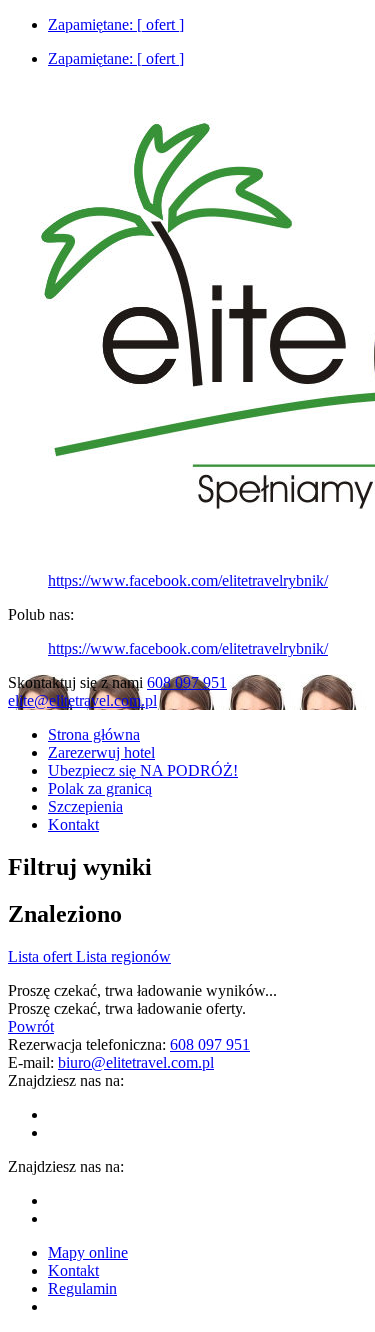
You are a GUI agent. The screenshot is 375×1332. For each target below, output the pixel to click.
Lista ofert (42, 956)
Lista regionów (123, 956)
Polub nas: (41, 614)
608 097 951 (187, 682)
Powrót (31, 1026)
